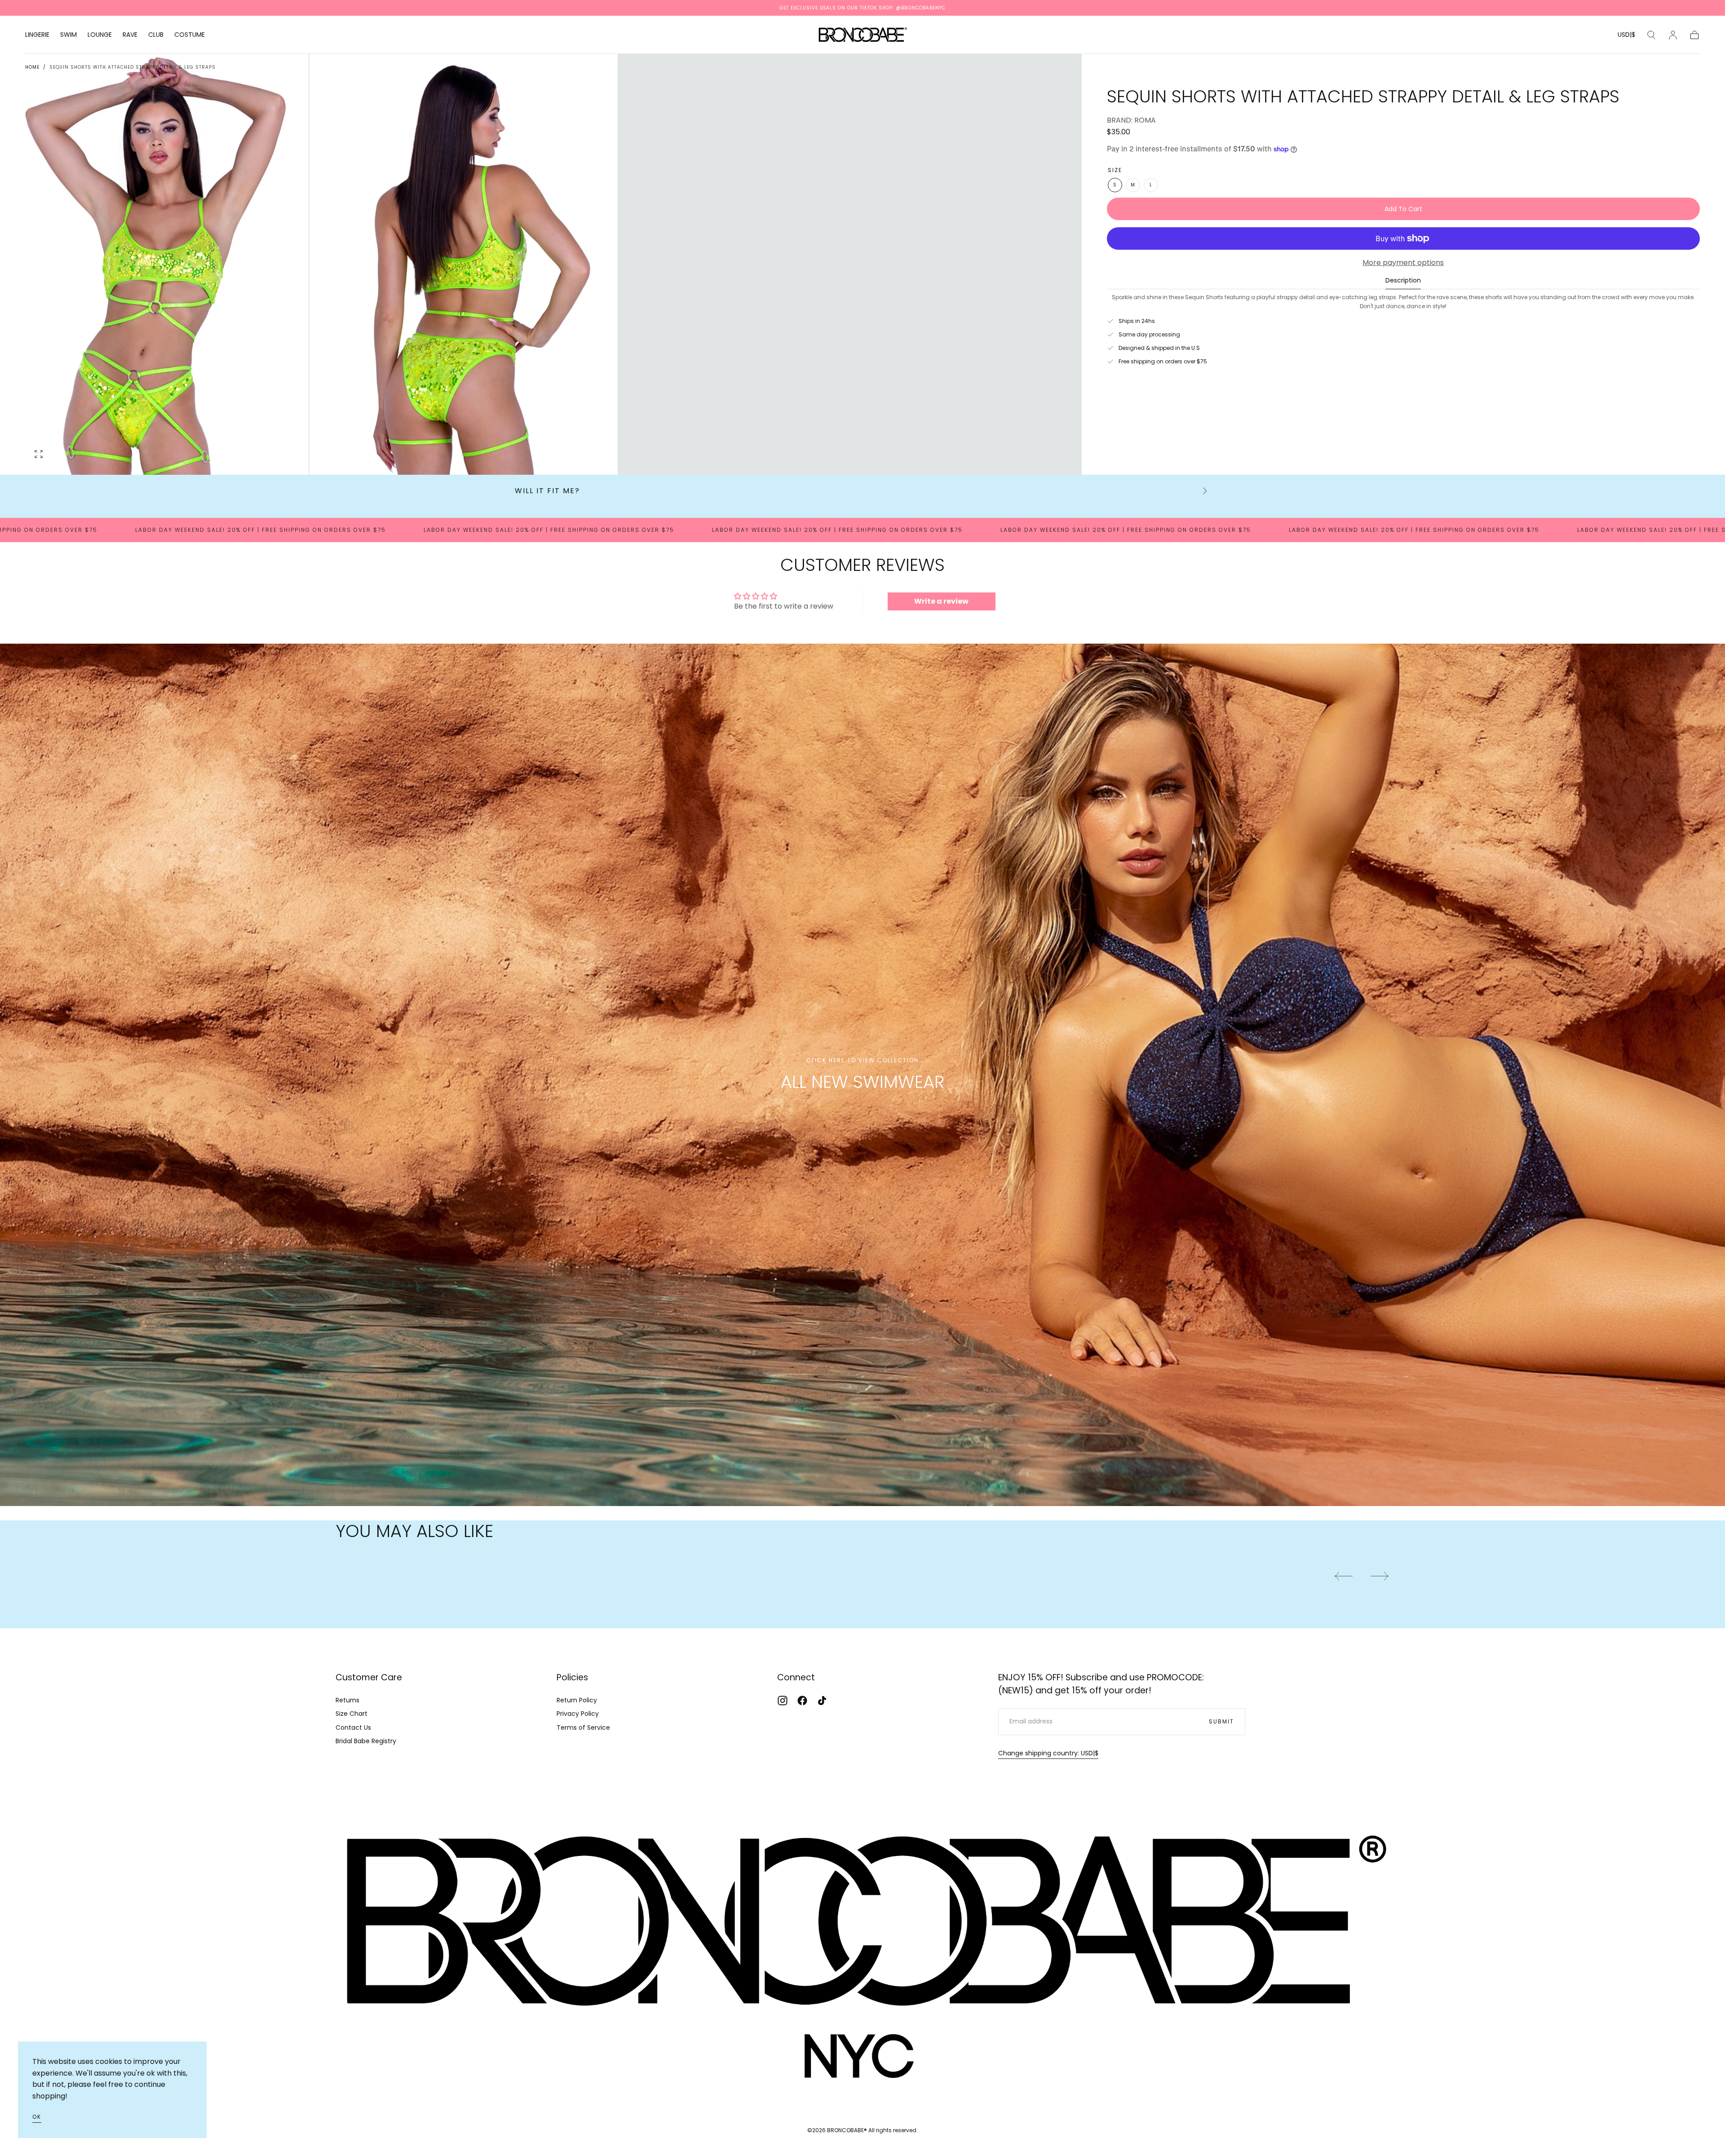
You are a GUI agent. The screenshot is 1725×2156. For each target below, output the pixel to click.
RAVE (130, 35)
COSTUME (190, 35)
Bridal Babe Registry (366, 1741)
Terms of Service (583, 1727)
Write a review (941, 601)
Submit (1221, 1721)
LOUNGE (100, 35)
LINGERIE (37, 35)
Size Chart (352, 1714)
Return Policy (577, 1700)
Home (32, 67)
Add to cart (1403, 209)
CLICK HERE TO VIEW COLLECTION (862, 1060)
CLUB (156, 35)
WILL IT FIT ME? (547, 491)
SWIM (69, 35)
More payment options (1403, 263)
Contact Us (353, 1727)
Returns (347, 1700)
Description (1403, 281)
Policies (572, 1677)
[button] (1626, 36)
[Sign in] (1673, 35)
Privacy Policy (578, 1714)
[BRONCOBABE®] (862, 1948)
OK (37, 2117)
